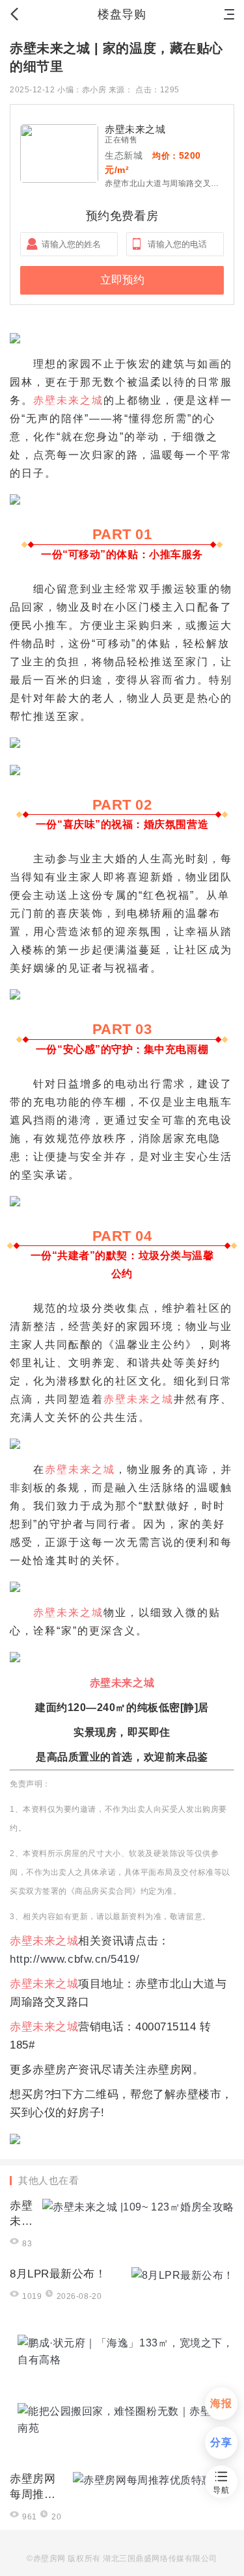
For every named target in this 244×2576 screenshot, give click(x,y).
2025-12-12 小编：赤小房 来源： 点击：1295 (95, 90)
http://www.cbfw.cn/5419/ (75, 1959)
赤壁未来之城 (68, 400)
